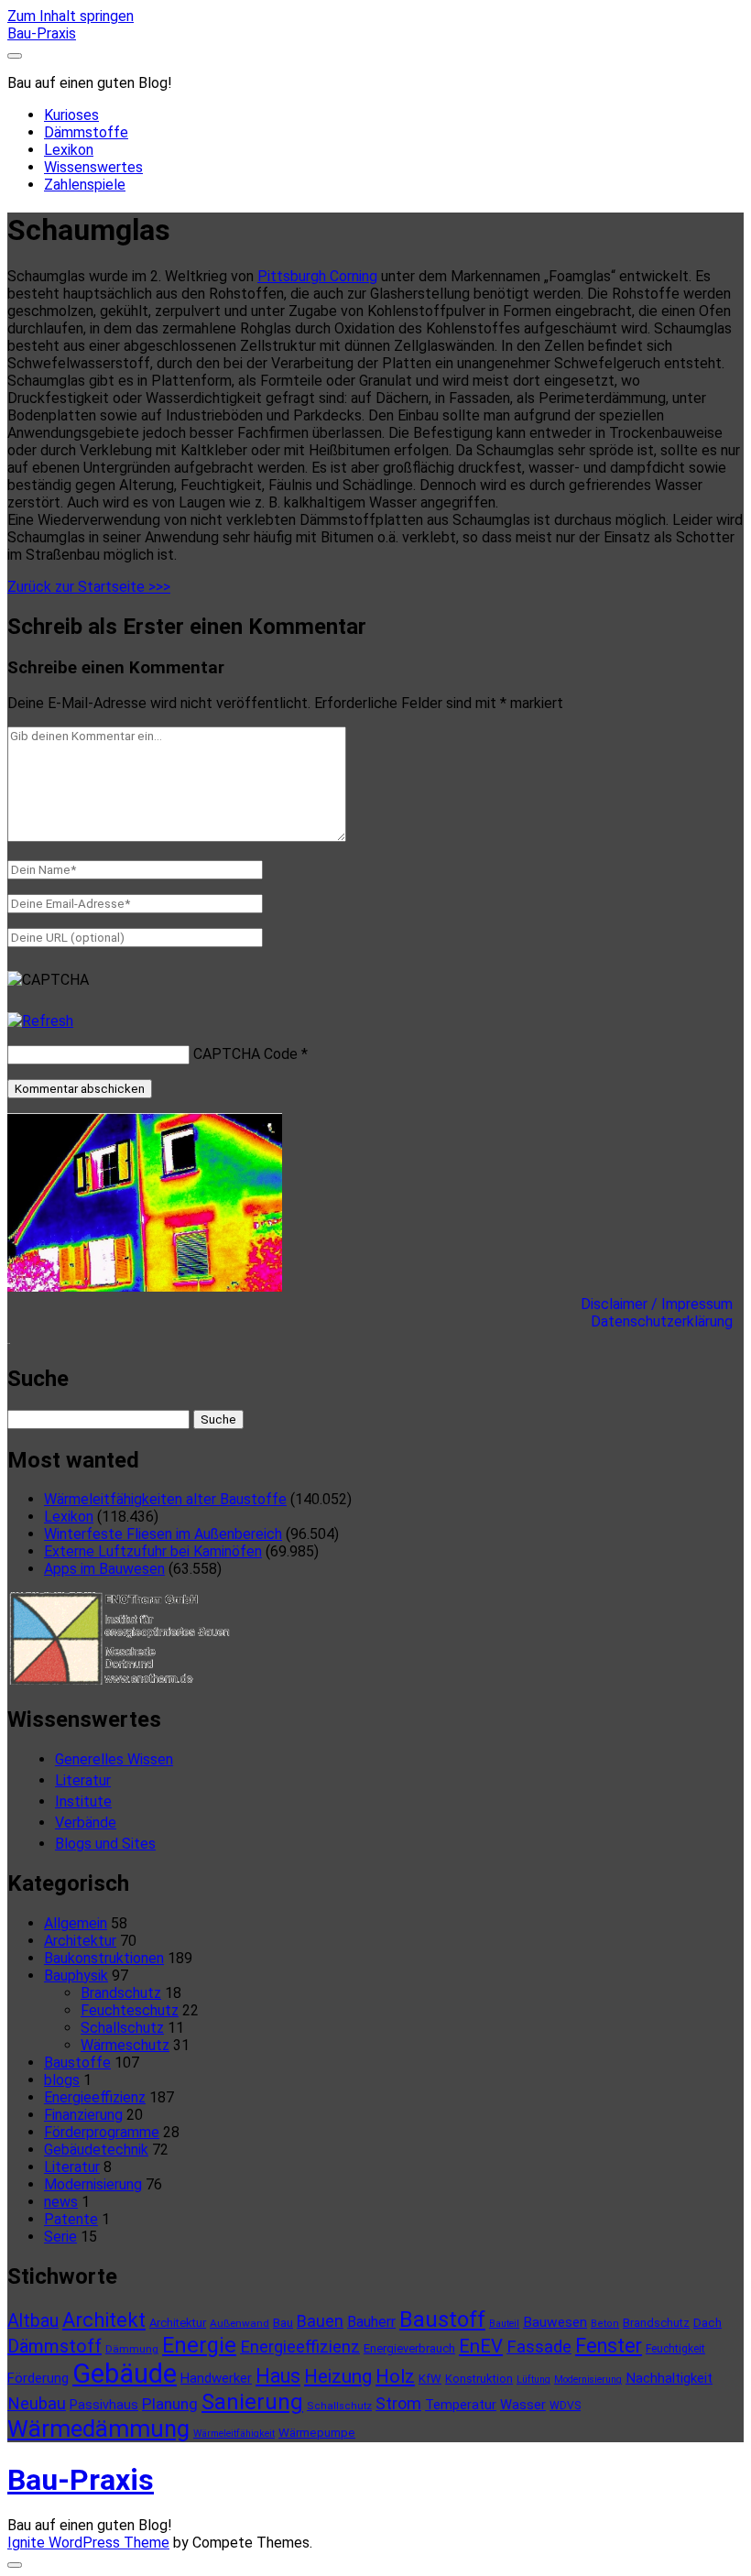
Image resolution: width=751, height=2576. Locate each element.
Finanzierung (83, 2115)
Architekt (104, 2320)
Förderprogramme (102, 2132)
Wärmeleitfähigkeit (234, 2434)
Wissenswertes (93, 167)
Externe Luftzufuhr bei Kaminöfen (153, 1551)
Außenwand (239, 2323)
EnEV (481, 2346)
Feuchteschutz (130, 2010)
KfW (430, 2379)
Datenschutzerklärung (667, 1321)
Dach (707, 2323)
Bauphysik (76, 1976)
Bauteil (504, 2324)
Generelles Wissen (114, 1759)
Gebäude (125, 2374)
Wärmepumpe (317, 2433)
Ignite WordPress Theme (88, 2543)
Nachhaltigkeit (669, 2378)
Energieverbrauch (409, 2348)
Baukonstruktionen (104, 1958)
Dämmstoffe (86, 132)
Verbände (86, 1823)
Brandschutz (121, 1993)
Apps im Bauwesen (104, 1569)
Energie (199, 2345)
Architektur (80, 1941)
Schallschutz (122, 2028)
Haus (278, 2376)
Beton (605, 2324)
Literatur (83, 1780)
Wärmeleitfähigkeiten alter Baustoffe (165, 1499)
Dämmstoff (54, 2346)
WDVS (565, 2406)
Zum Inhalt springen (71, 16)
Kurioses (71, 115)
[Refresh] (40, 1021)
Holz (395, 2376)
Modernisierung (93, 2184)
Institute (83, 1801)
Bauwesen (555, 2322)
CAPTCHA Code (245, 1054)
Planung (170, 2404)
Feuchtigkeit (675, 2349)
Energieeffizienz (95, 2097)
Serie (60, 2237)
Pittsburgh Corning (317, 276)
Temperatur (461, 2405)
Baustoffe (77, 2063)
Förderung (38, 2378)
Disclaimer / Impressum (662, 1304)
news (61, 2202)
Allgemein (76, 1923)
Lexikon (69, 150)
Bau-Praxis (42, 33)
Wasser (523, 2405)
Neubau (37, 2404)
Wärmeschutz (125, 2045)
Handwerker (216, 2378)
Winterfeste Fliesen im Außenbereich (163, 1534)
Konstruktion (479, 2379)
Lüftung (533, 2380)
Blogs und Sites (105, 1844)
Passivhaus (104, 2405)
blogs (62, 2080)
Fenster (609, 2346)
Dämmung (132, 2349)
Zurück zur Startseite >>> (89, 587)
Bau (283, 2323)
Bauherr (371, 2322)
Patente (71, 2219)
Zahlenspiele (85, 185)
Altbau (33, 2321)
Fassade (539, 2347)
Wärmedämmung (98, 2429)
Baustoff (442, 2319)
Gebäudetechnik (96, 2150)
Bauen (320, 2321)
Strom (398, 2403)
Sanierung (252, 2402)
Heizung (338, 2376)
